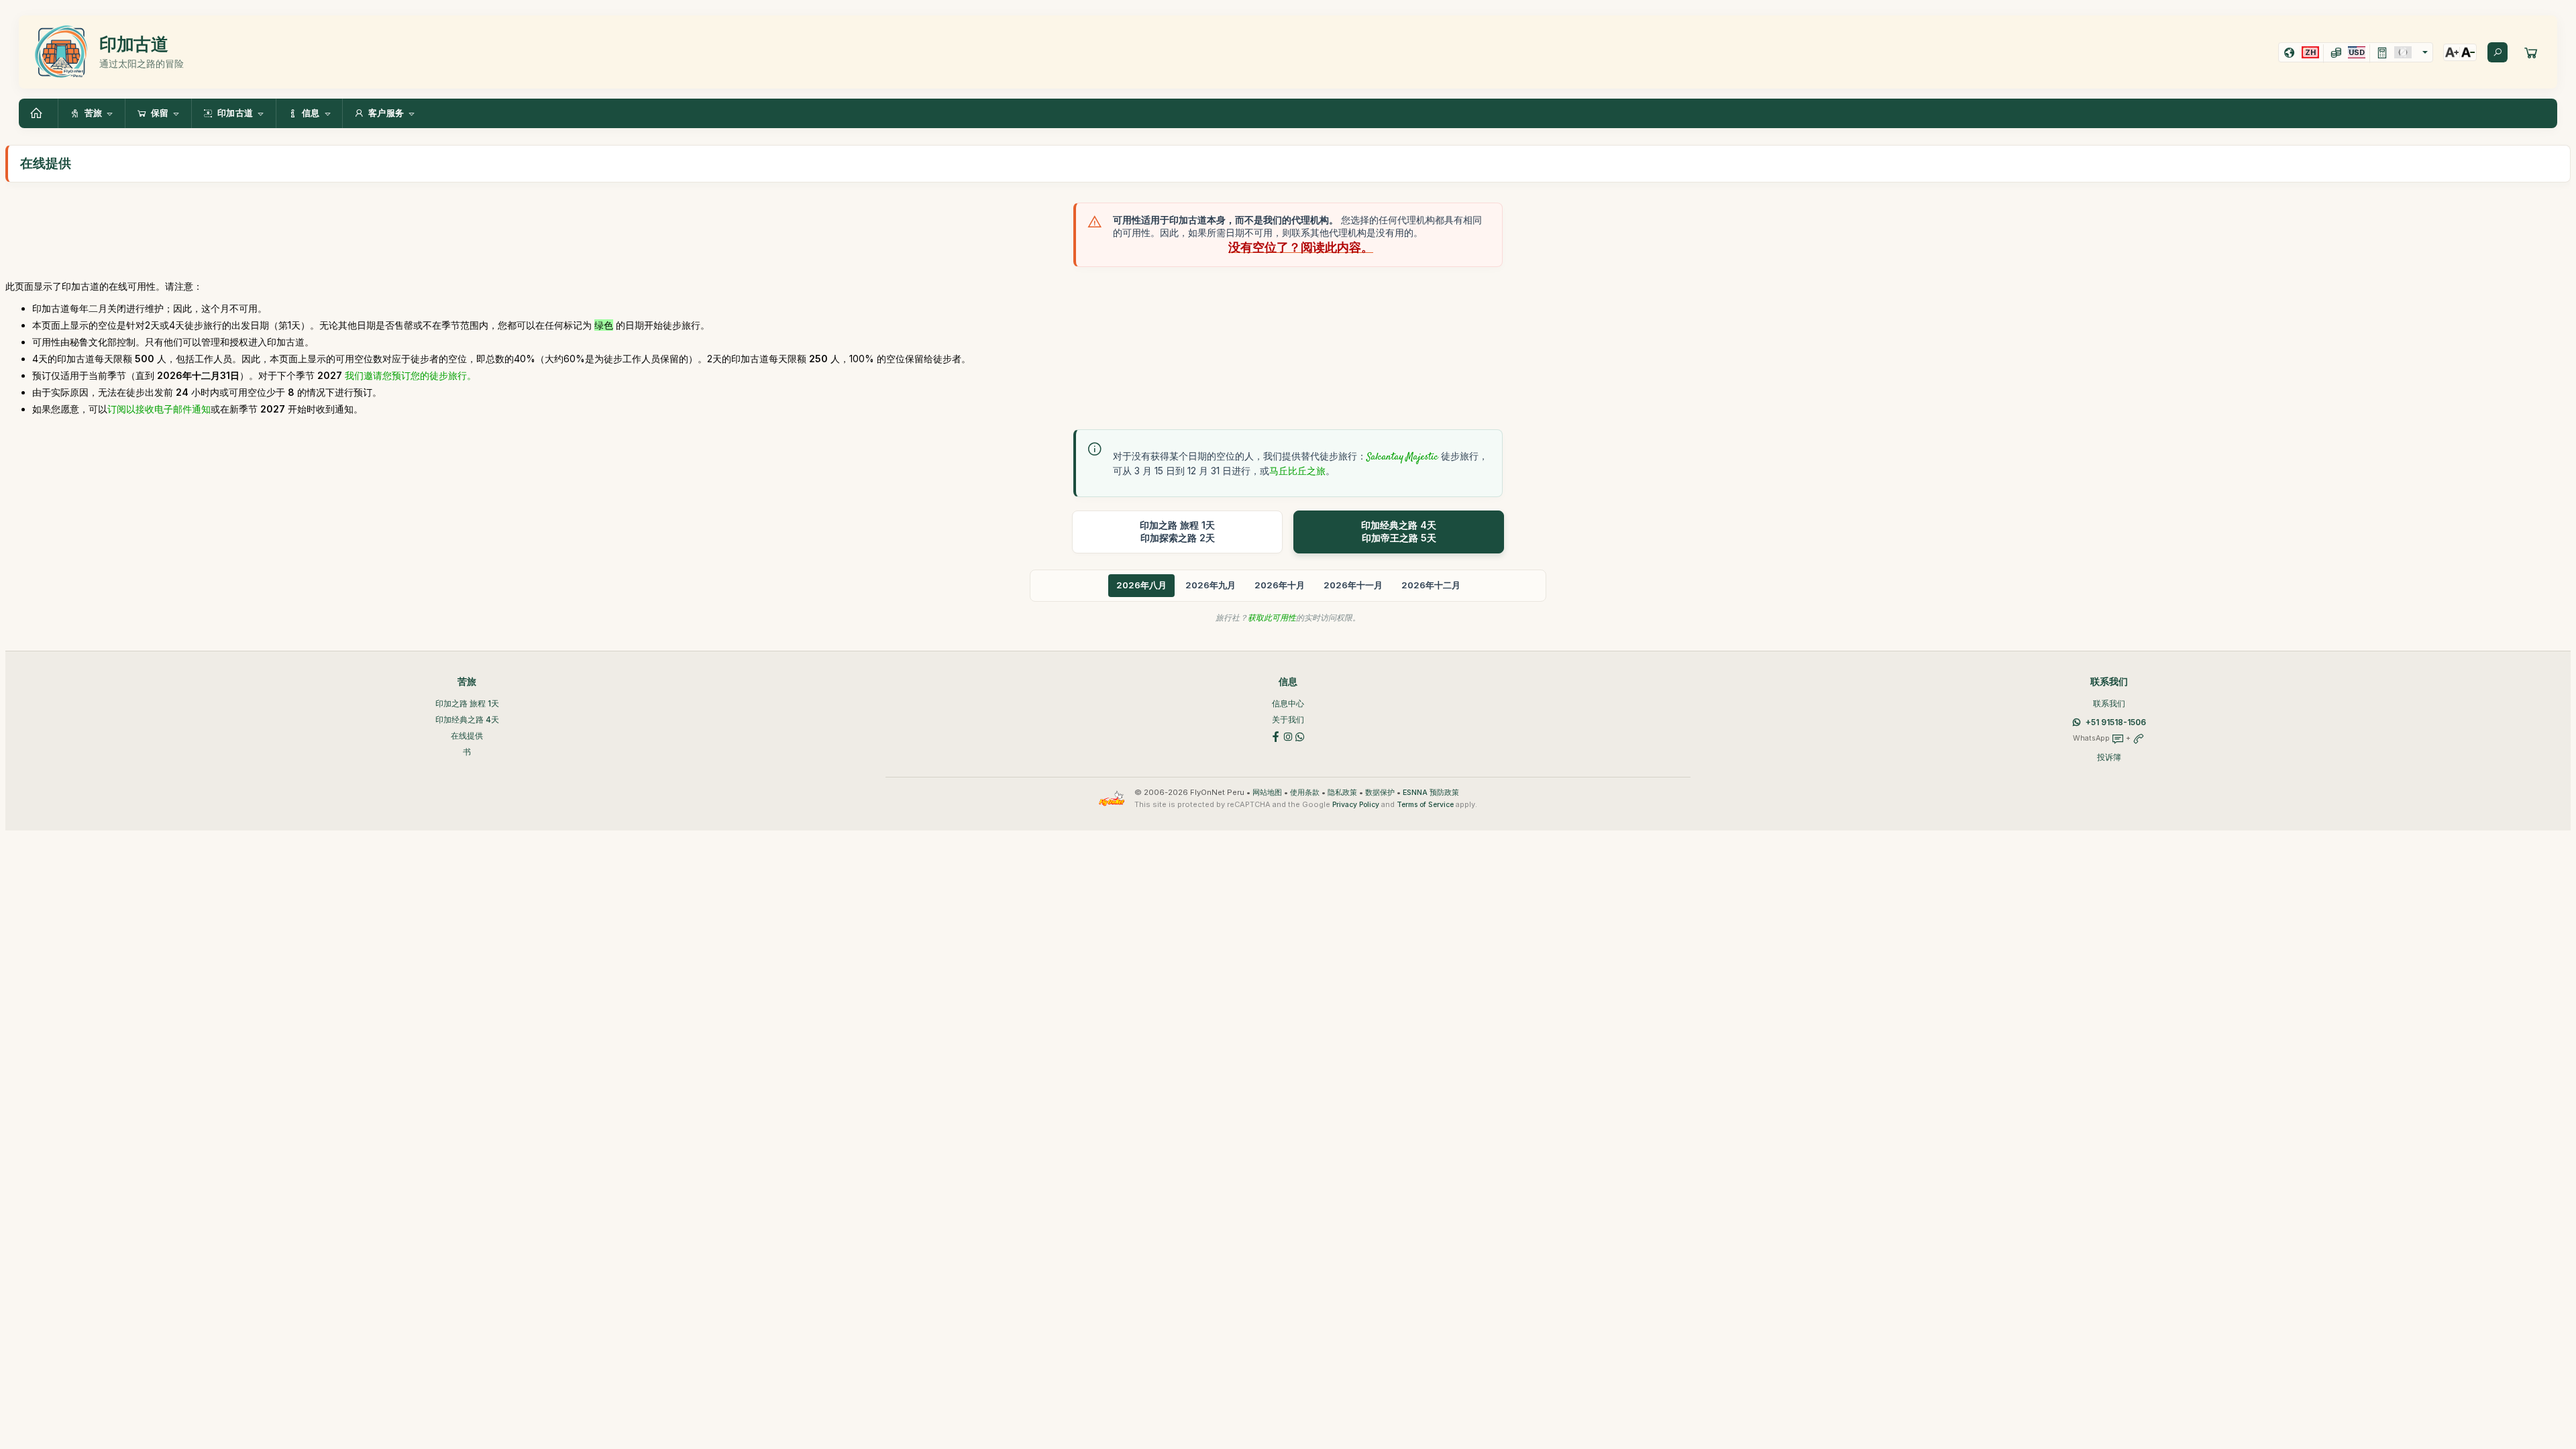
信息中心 (1288, 703)
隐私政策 (1342, 793)
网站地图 (1267, 793)
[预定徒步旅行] (2531, 52)
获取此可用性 (1272, 618)
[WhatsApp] (1300, 736)
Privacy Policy (1356, 805)
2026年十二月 (1431, 585)
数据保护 (1380, 793)
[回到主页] (38, 113)
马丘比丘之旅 (1297, 471)
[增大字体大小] (2452, 52)
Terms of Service (1425, 805)
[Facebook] (1276, 736)
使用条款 (1305, 793)
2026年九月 (1211, 585)
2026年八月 (1141, 585)
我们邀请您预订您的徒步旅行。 (411, 375)
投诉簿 (2109, 757)
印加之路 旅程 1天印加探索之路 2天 (1177, 531)
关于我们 (1288, 719)
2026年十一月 (1353, 585)
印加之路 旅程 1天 (467, 703)
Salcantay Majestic (1402, 458)
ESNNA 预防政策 (1431, 793)
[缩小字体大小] (2468, 52)
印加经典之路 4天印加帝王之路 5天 (1399, 531)
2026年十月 (1280, 585)
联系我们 (2109, 703)
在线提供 (467, 736)
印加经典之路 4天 (467, 719)
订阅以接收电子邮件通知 (159, 409)
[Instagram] (1288, 736)
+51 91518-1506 (2116, 722)
